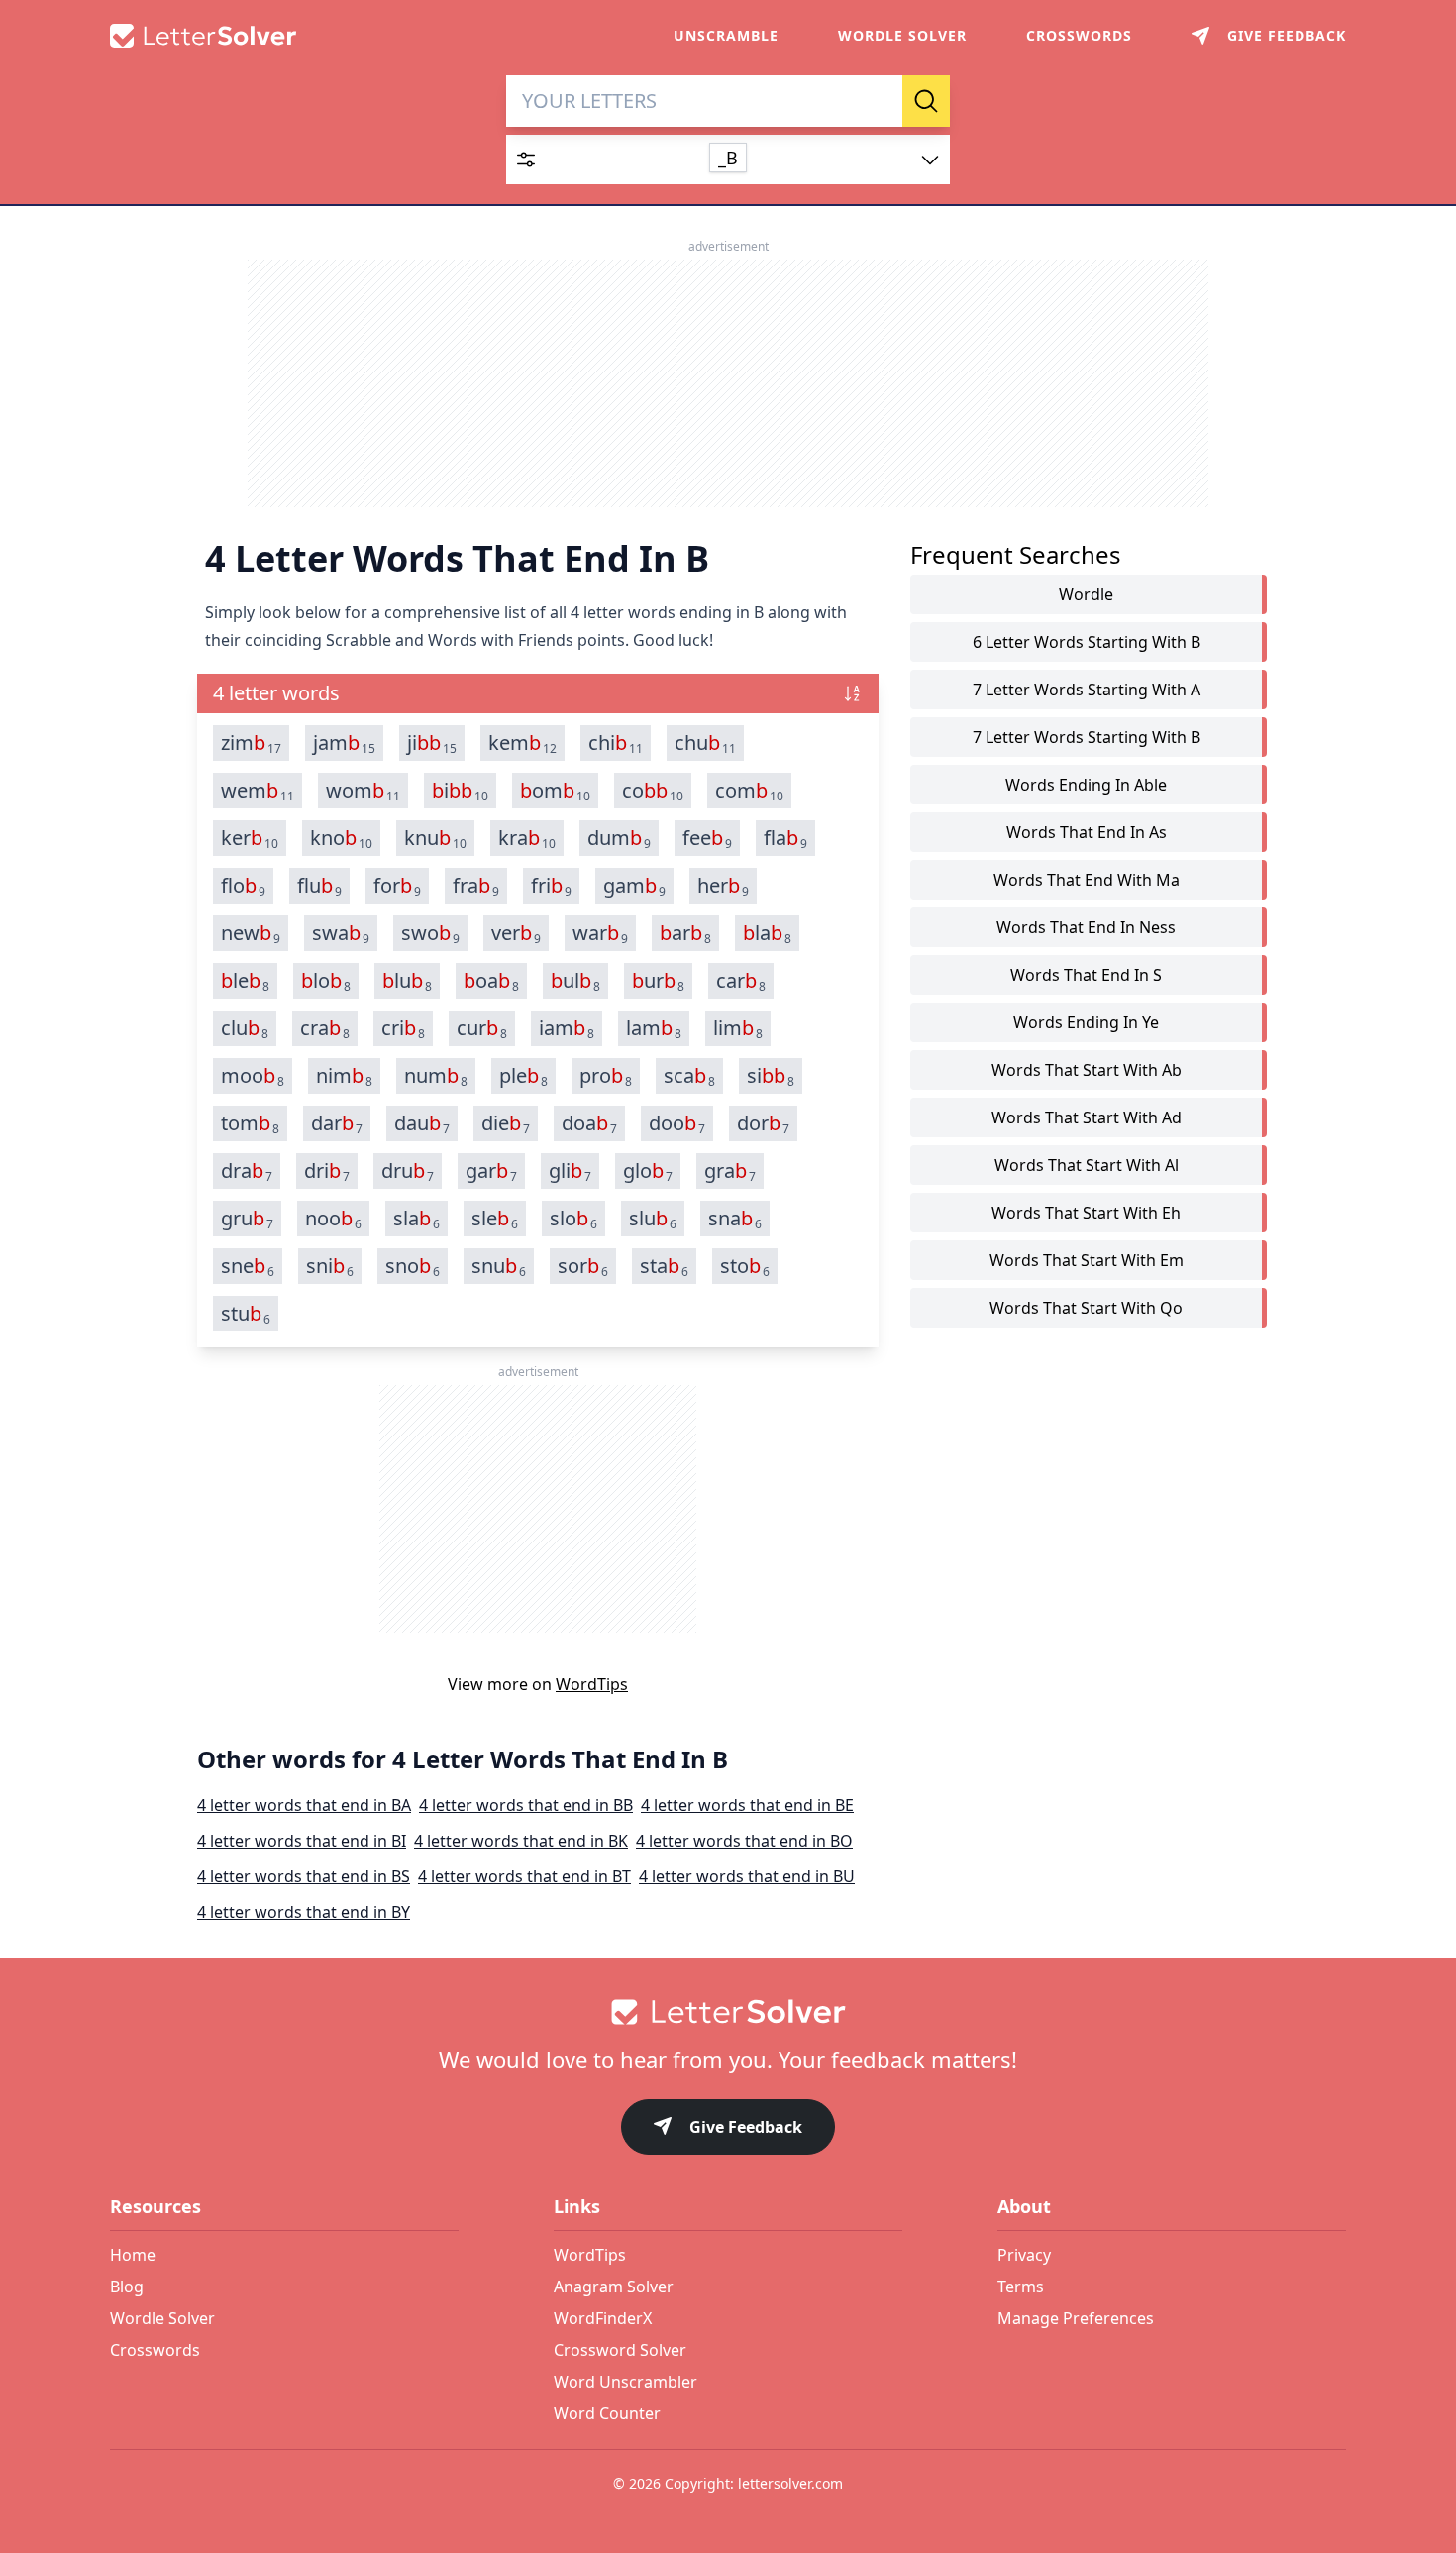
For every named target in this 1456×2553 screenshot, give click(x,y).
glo (648, 1171)
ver (516, 933)
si (771, 1076)
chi (616, 743)
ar (685, 933)
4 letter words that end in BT (524, 1876)
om (555, 791)
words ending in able (1086, 785)
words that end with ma (1087, 880)
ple (523, 1076)
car (741, 981)
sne (248, 1266)
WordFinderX (603, 2318)
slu (653, 1219)
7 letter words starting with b (1087, 737)
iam (567, 1028)
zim (251, 743)
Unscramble (726, 35)
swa (341, 933)
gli (570, 1171)
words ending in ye (1086, 1022)
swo (430, 933)
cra (325, 1028)
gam (634, 886)
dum (619, 838)
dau (422, 1123)
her (723, 886)
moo (253, 1076)
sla (416, 1219)
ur (658, 981)
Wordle (1086, 594)
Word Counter (607, 2413)
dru (408, 1171)
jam (344, 743)
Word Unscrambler (625, 2382)
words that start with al (1087, 1165)
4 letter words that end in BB (526, 1805)
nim (344, 1076)
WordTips (592, 1684)
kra (527, 838)
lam (654, 1028)
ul (575, 981)
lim (738, 1028)
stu (246, 1314)
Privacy (1024, 2255)
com (749, 791)
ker (250, 838)
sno (413, 1266)
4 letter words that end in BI (302, 1841)
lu (407, 981)
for (397, 886)
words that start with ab (1087, 1070)
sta (664, 1266)
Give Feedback (746, 2127)
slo (573, 1219)
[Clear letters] (881, 101)
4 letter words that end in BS (304, 1876)
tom (250, 1123)
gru (247, 1219)
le (245, 981)
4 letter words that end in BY (304, 1912)
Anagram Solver (614, 2287)
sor (583, 1266)
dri (327, 1171)
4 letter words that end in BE (747, 1805)
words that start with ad (1087, 1117)
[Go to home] (728, 2012)
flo (243, 886)
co (653, 791)
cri (403, 1028)
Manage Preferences (1076, 2318)
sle (495, 1219)
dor (763, 1123)
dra (247, 1171)
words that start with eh (1086, 1213)
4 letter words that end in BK (521, 1841)
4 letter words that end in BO (744, 1841)
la (767, 933)
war (600, 933)
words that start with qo (1086, 1308)
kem (522, 743)
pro (606, 1076)
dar (337, 1123)
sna (735, 1219)
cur (482, 1028)
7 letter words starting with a (1087, 690)
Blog (127, 2287)
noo (333, 1219)
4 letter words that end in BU (747, 1876)
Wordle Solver (902, 35)
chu (705, 743)
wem (258, 791)
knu (435, 838)
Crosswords (1079, 35)
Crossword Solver (620, 2350)
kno (341, 838)
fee (707, 838)
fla (785, 838)
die (506, 1123)
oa (491, 981)
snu (499, 1266)
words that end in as (1087, 832)
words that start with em (1087, 1260)
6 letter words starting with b (1087, 642)
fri (551, 886)
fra (476, 886)
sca (689, 1076)
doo (677, 1123)
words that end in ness (1086, 927)
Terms (1021, 2287)
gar (491, 1171)
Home (133, 2255)
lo (326, 981)
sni (330, 1266)
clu (245, 1028)
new (251, 933)
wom (363, 791)
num (436, 1076)
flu (319, 886)
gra (730, 1171)
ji (432, 743)
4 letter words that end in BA (304, 1805)
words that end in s (1086, 975)
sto (745, 1266)
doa (589, 1123)
